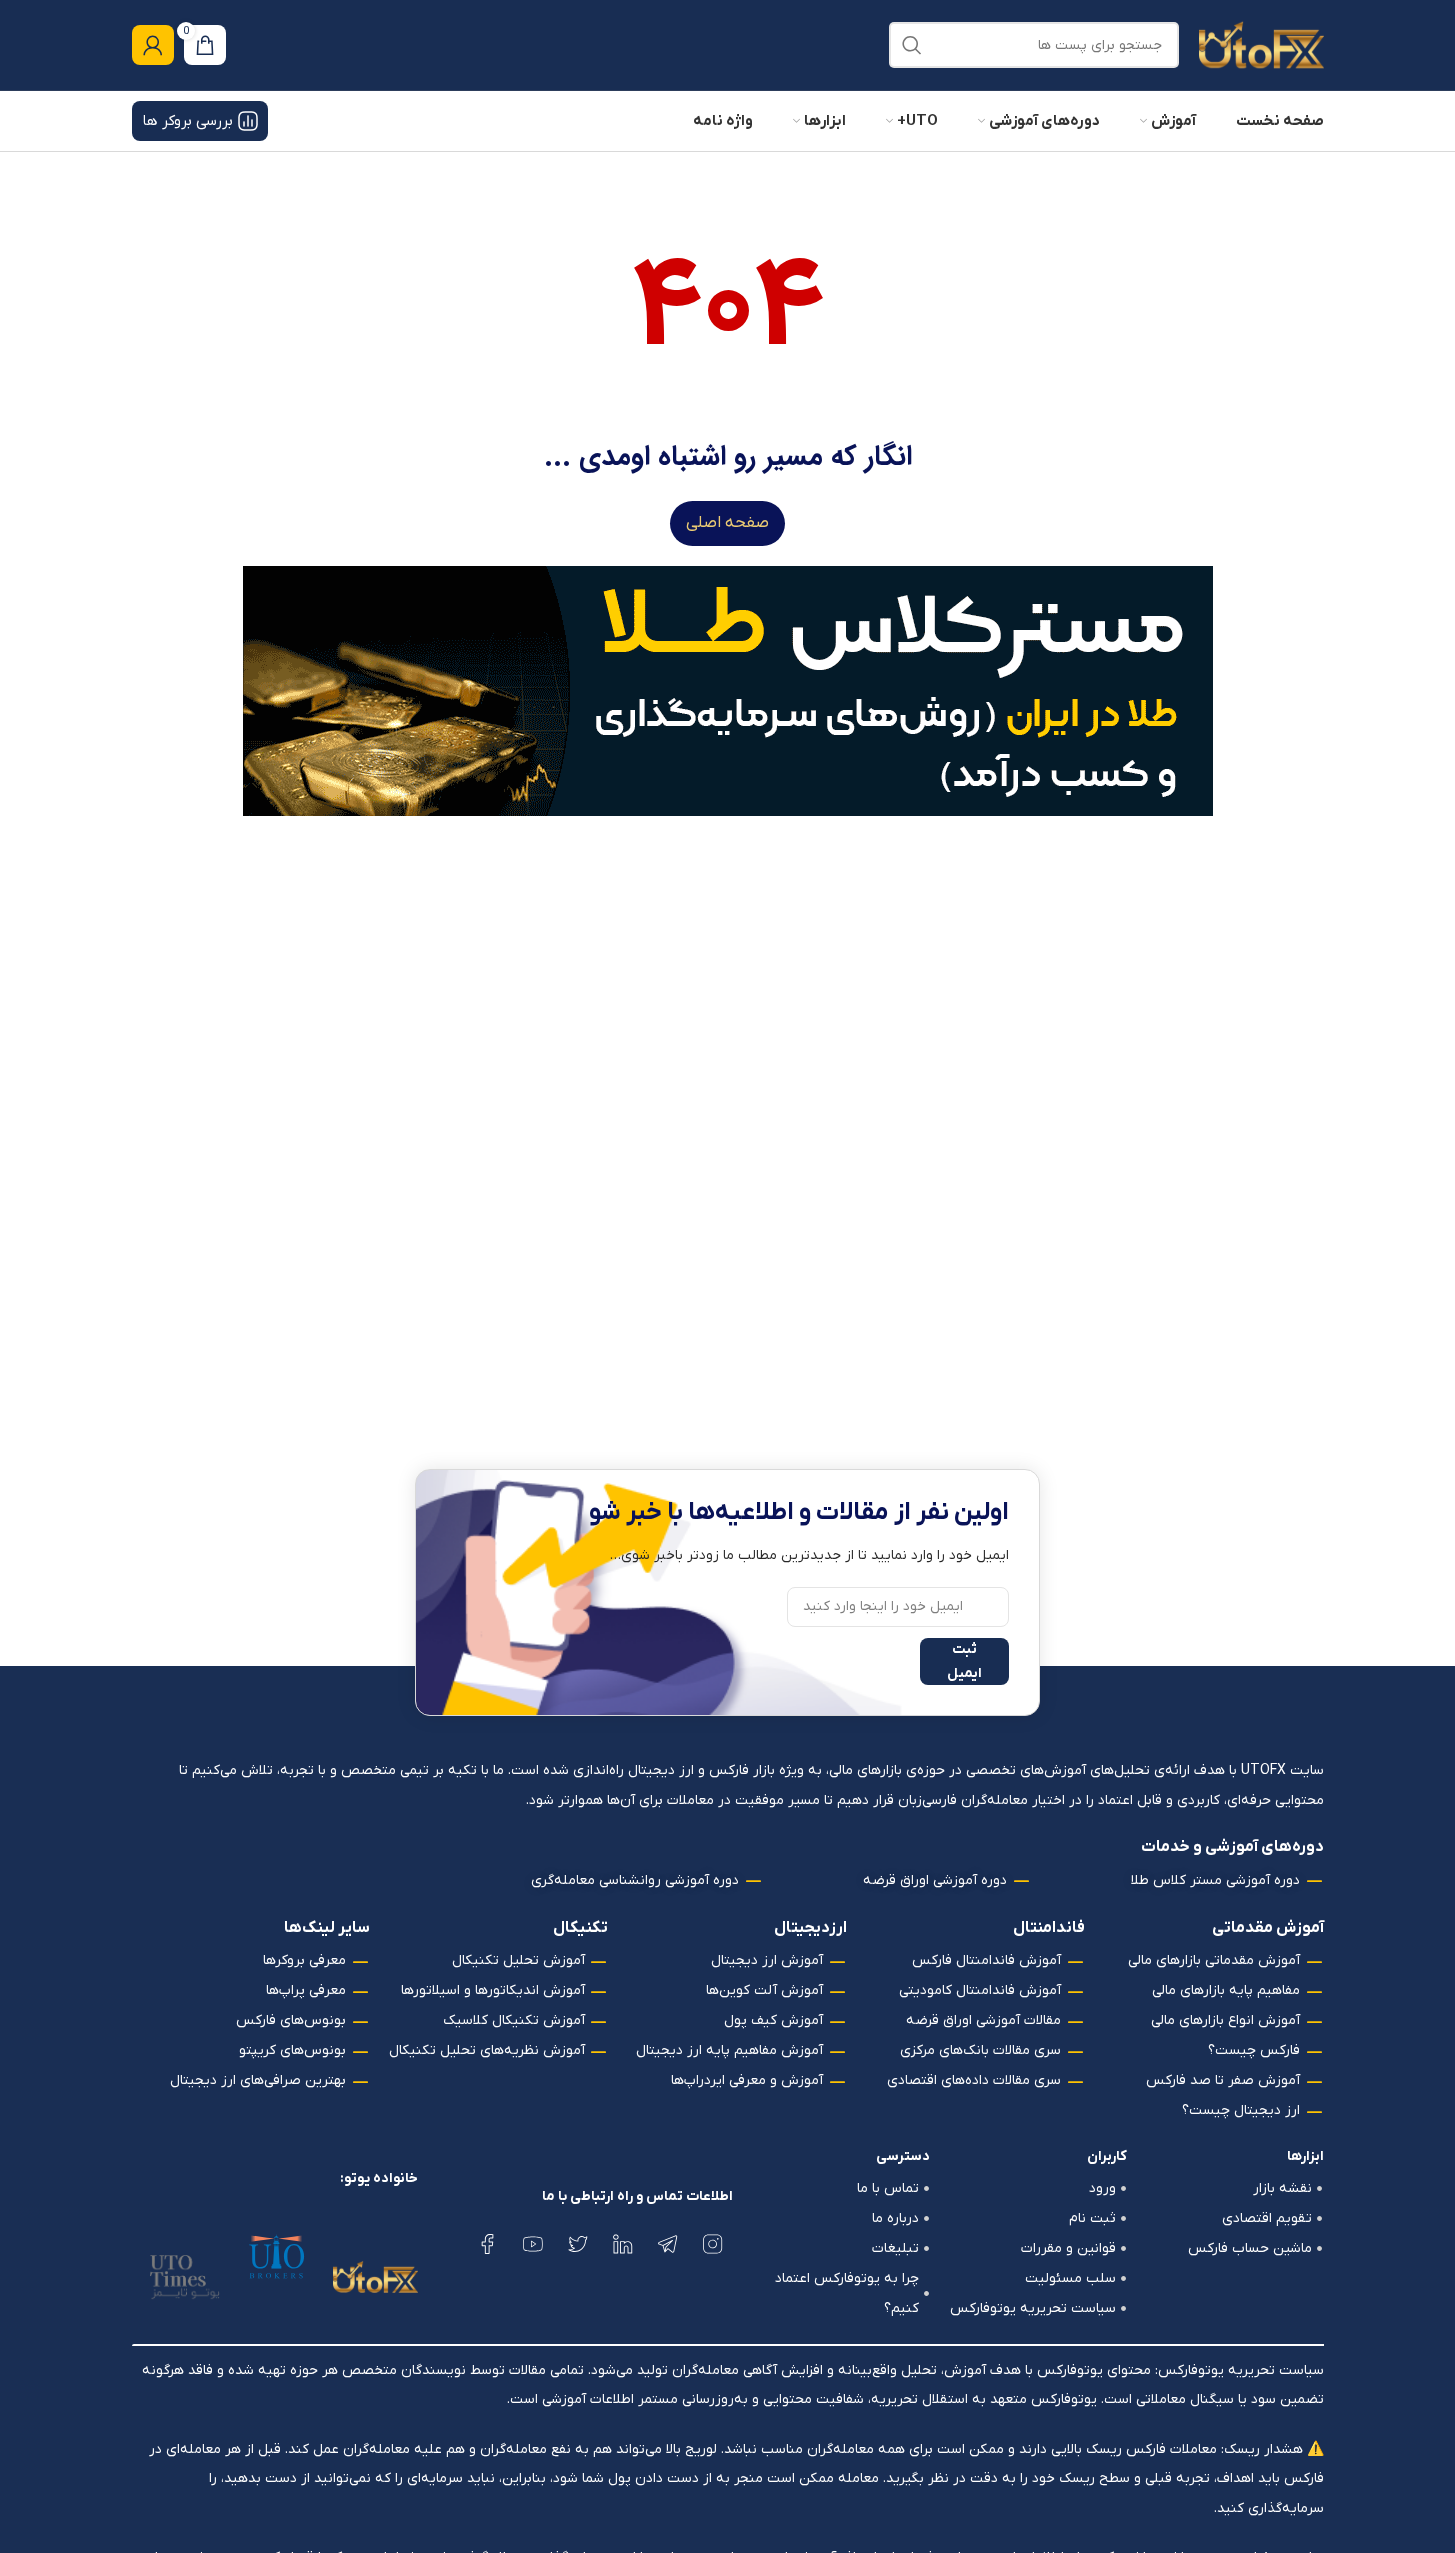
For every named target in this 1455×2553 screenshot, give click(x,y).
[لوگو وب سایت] (1261, 44)
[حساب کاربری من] (153, 45)
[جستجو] (912, 45)
